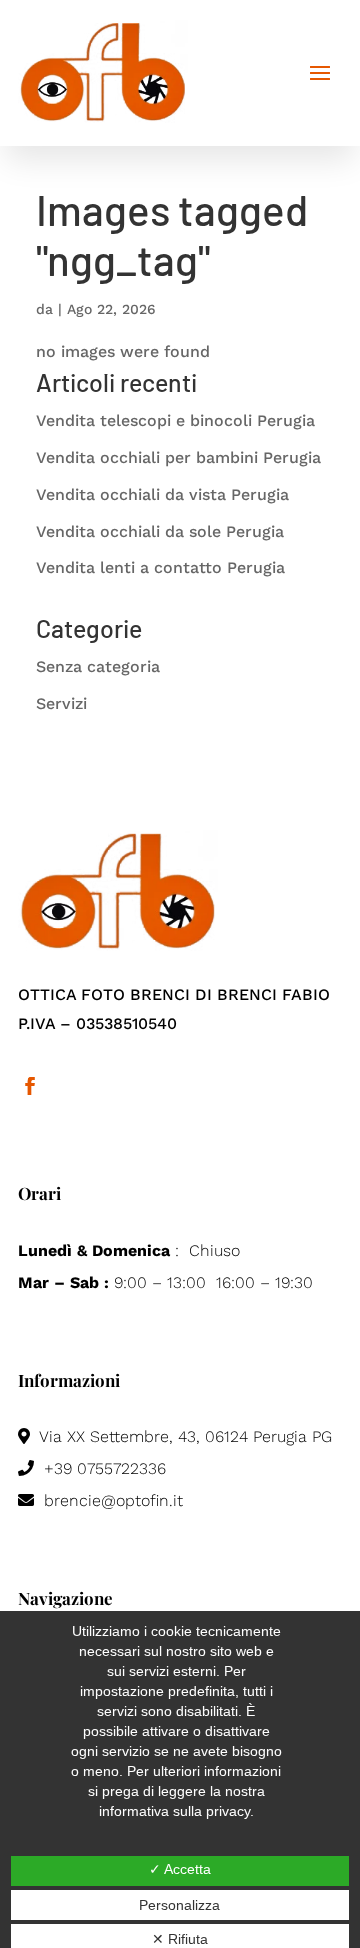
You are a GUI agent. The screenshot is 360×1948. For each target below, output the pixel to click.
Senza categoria (98, 666)
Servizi (61, 703)
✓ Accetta (180, 1869)
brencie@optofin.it (111, 1500)
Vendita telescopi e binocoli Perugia (175, 420)
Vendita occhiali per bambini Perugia (178, 457)
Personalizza (179, 1905)
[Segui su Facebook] (30, 1086)
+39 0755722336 (102, 1468)
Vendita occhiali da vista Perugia (162, 494)
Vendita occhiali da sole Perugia (160, 531)
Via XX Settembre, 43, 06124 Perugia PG (183, 1436)
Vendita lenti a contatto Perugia (160, 567)
